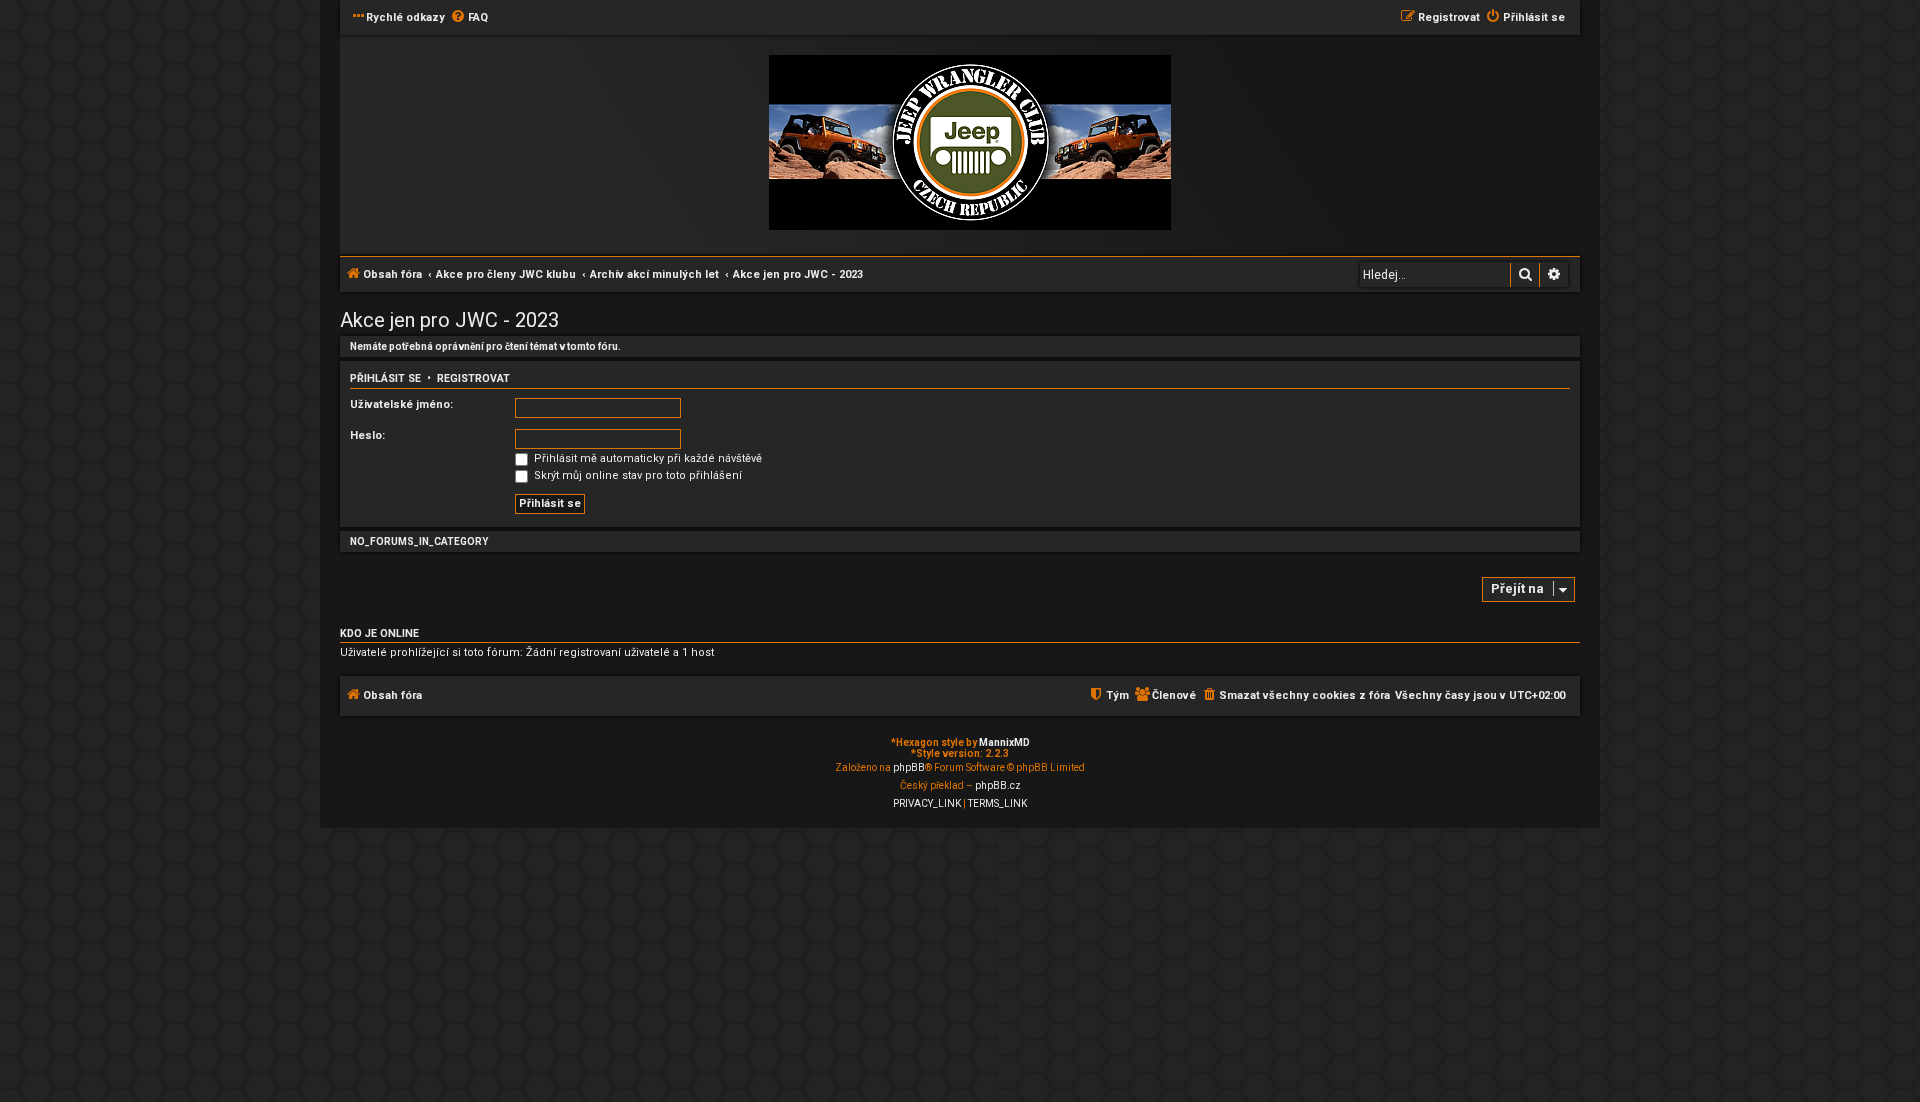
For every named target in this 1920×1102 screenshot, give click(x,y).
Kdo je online (379, 633)
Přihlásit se (385, 378)
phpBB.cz (998, 785)
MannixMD (1004, 742)
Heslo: (367, 435)
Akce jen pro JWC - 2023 (449, 320)
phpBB (909, 767)
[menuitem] (469, 18)
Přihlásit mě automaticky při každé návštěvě (646, 458)
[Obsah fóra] (970, 143)
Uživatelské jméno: (401, 404)
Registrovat (473, 378)
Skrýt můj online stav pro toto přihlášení (636, 475)
